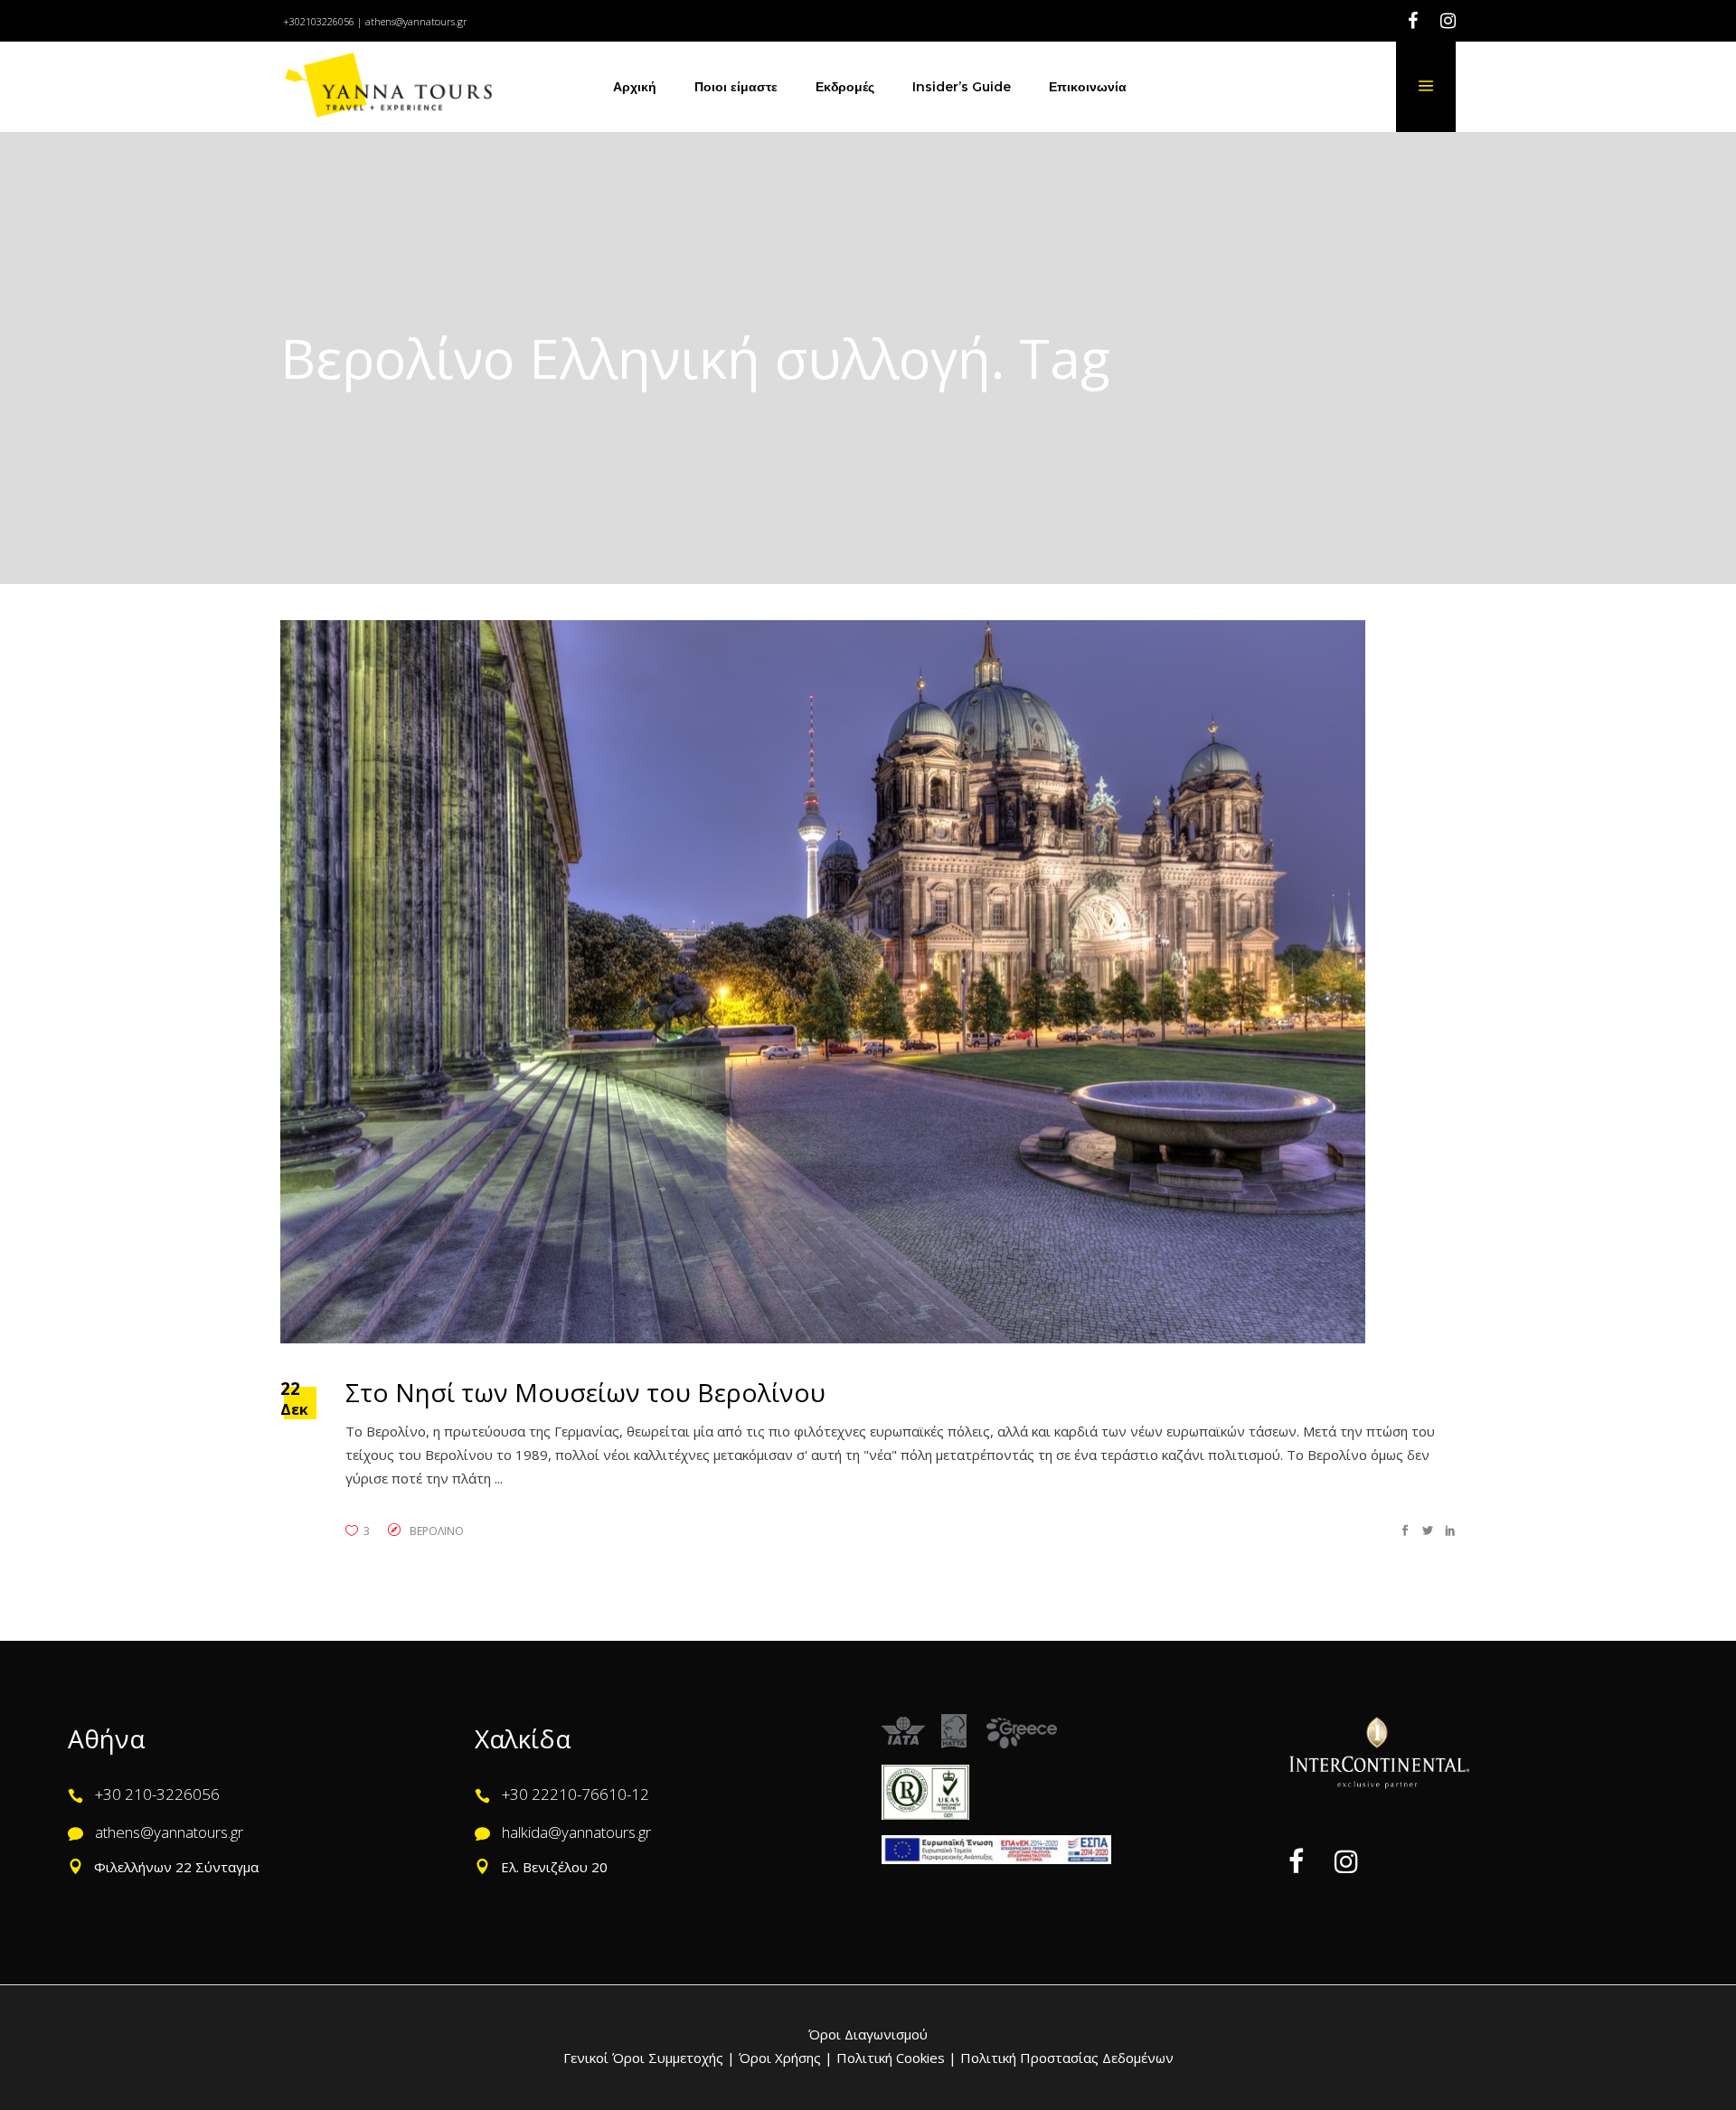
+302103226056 (319, 21)
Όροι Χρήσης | (786, 2058)
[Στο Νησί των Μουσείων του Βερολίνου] (823, 982)
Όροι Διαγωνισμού (868, 2034)
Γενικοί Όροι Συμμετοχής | (651, 2058)
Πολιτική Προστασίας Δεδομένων (1065, 2058)
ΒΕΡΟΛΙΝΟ (437, 1531)
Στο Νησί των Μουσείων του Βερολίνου (585, 1392)
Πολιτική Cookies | (895, 2058)
